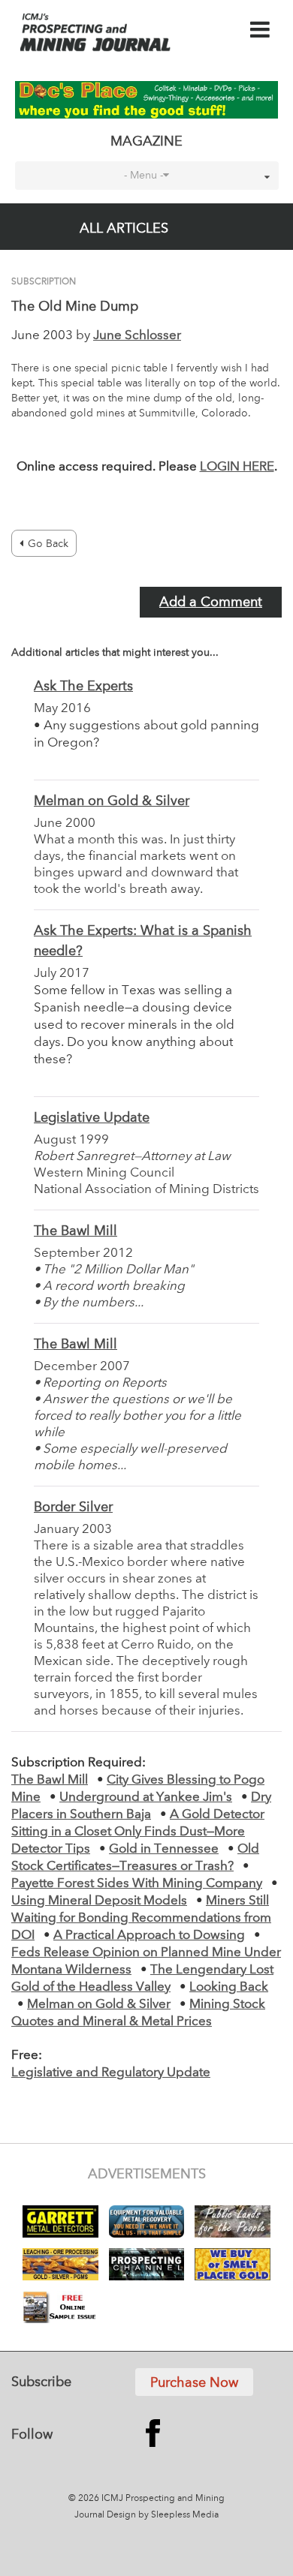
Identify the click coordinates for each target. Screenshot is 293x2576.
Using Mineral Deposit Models (99, 1901)
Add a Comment (211, 603)
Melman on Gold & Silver (112, 801)
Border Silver (73, 1507)
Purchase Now (194, 2383)
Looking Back (229, 1987)
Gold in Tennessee (164, 1849)
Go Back (48, 544)
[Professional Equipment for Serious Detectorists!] (147, 100)
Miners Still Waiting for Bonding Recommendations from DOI (141, 1918)
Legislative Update (92, 1118)
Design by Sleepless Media (163, 2515)
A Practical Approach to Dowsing (149, 1936)
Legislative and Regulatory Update (111, 2073)
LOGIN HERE (237, 467)
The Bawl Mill (76, 1231)
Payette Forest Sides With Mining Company (137, 1884)
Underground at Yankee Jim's (146, 1797)
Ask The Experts (83, 687)
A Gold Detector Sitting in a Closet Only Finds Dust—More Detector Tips (138, 1832)
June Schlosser (137, 336)
